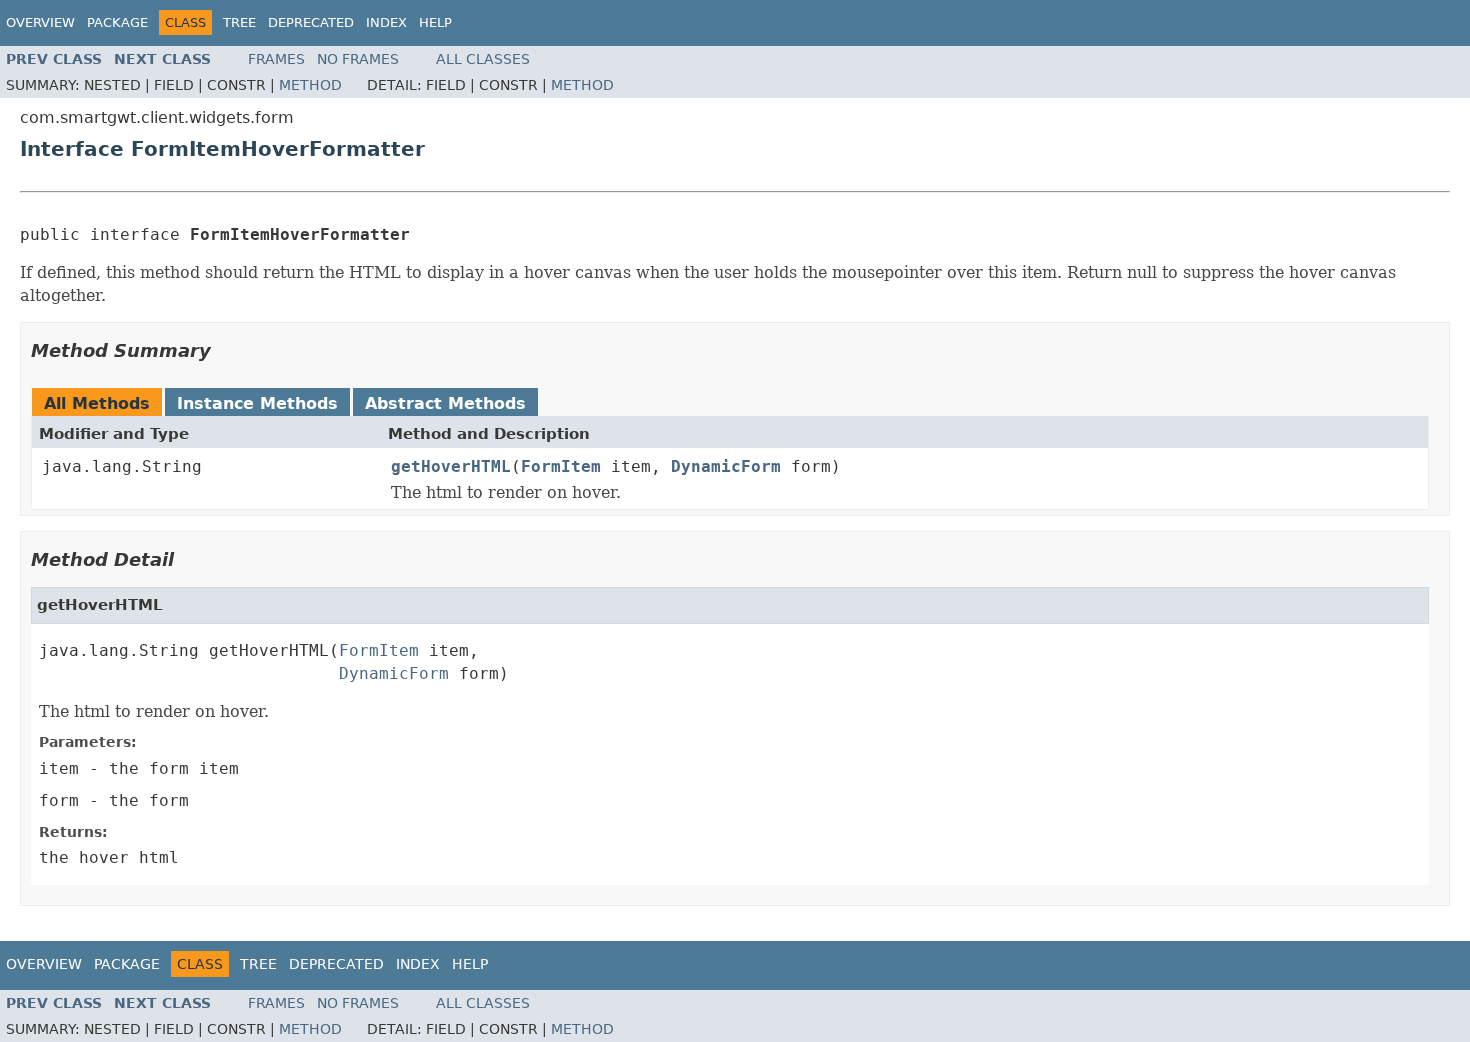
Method (310, 85)
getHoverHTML (451, 466)
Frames (276, 59)
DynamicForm (726, 466)
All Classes (483, 59)
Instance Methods (257, 403)
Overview (40, 22)
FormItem (561, 466)
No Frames (358, 59)
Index (386, 22)
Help (435, 22)
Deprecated (311, 22)
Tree (239, 22)
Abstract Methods (445, 403)
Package (117, 22)
